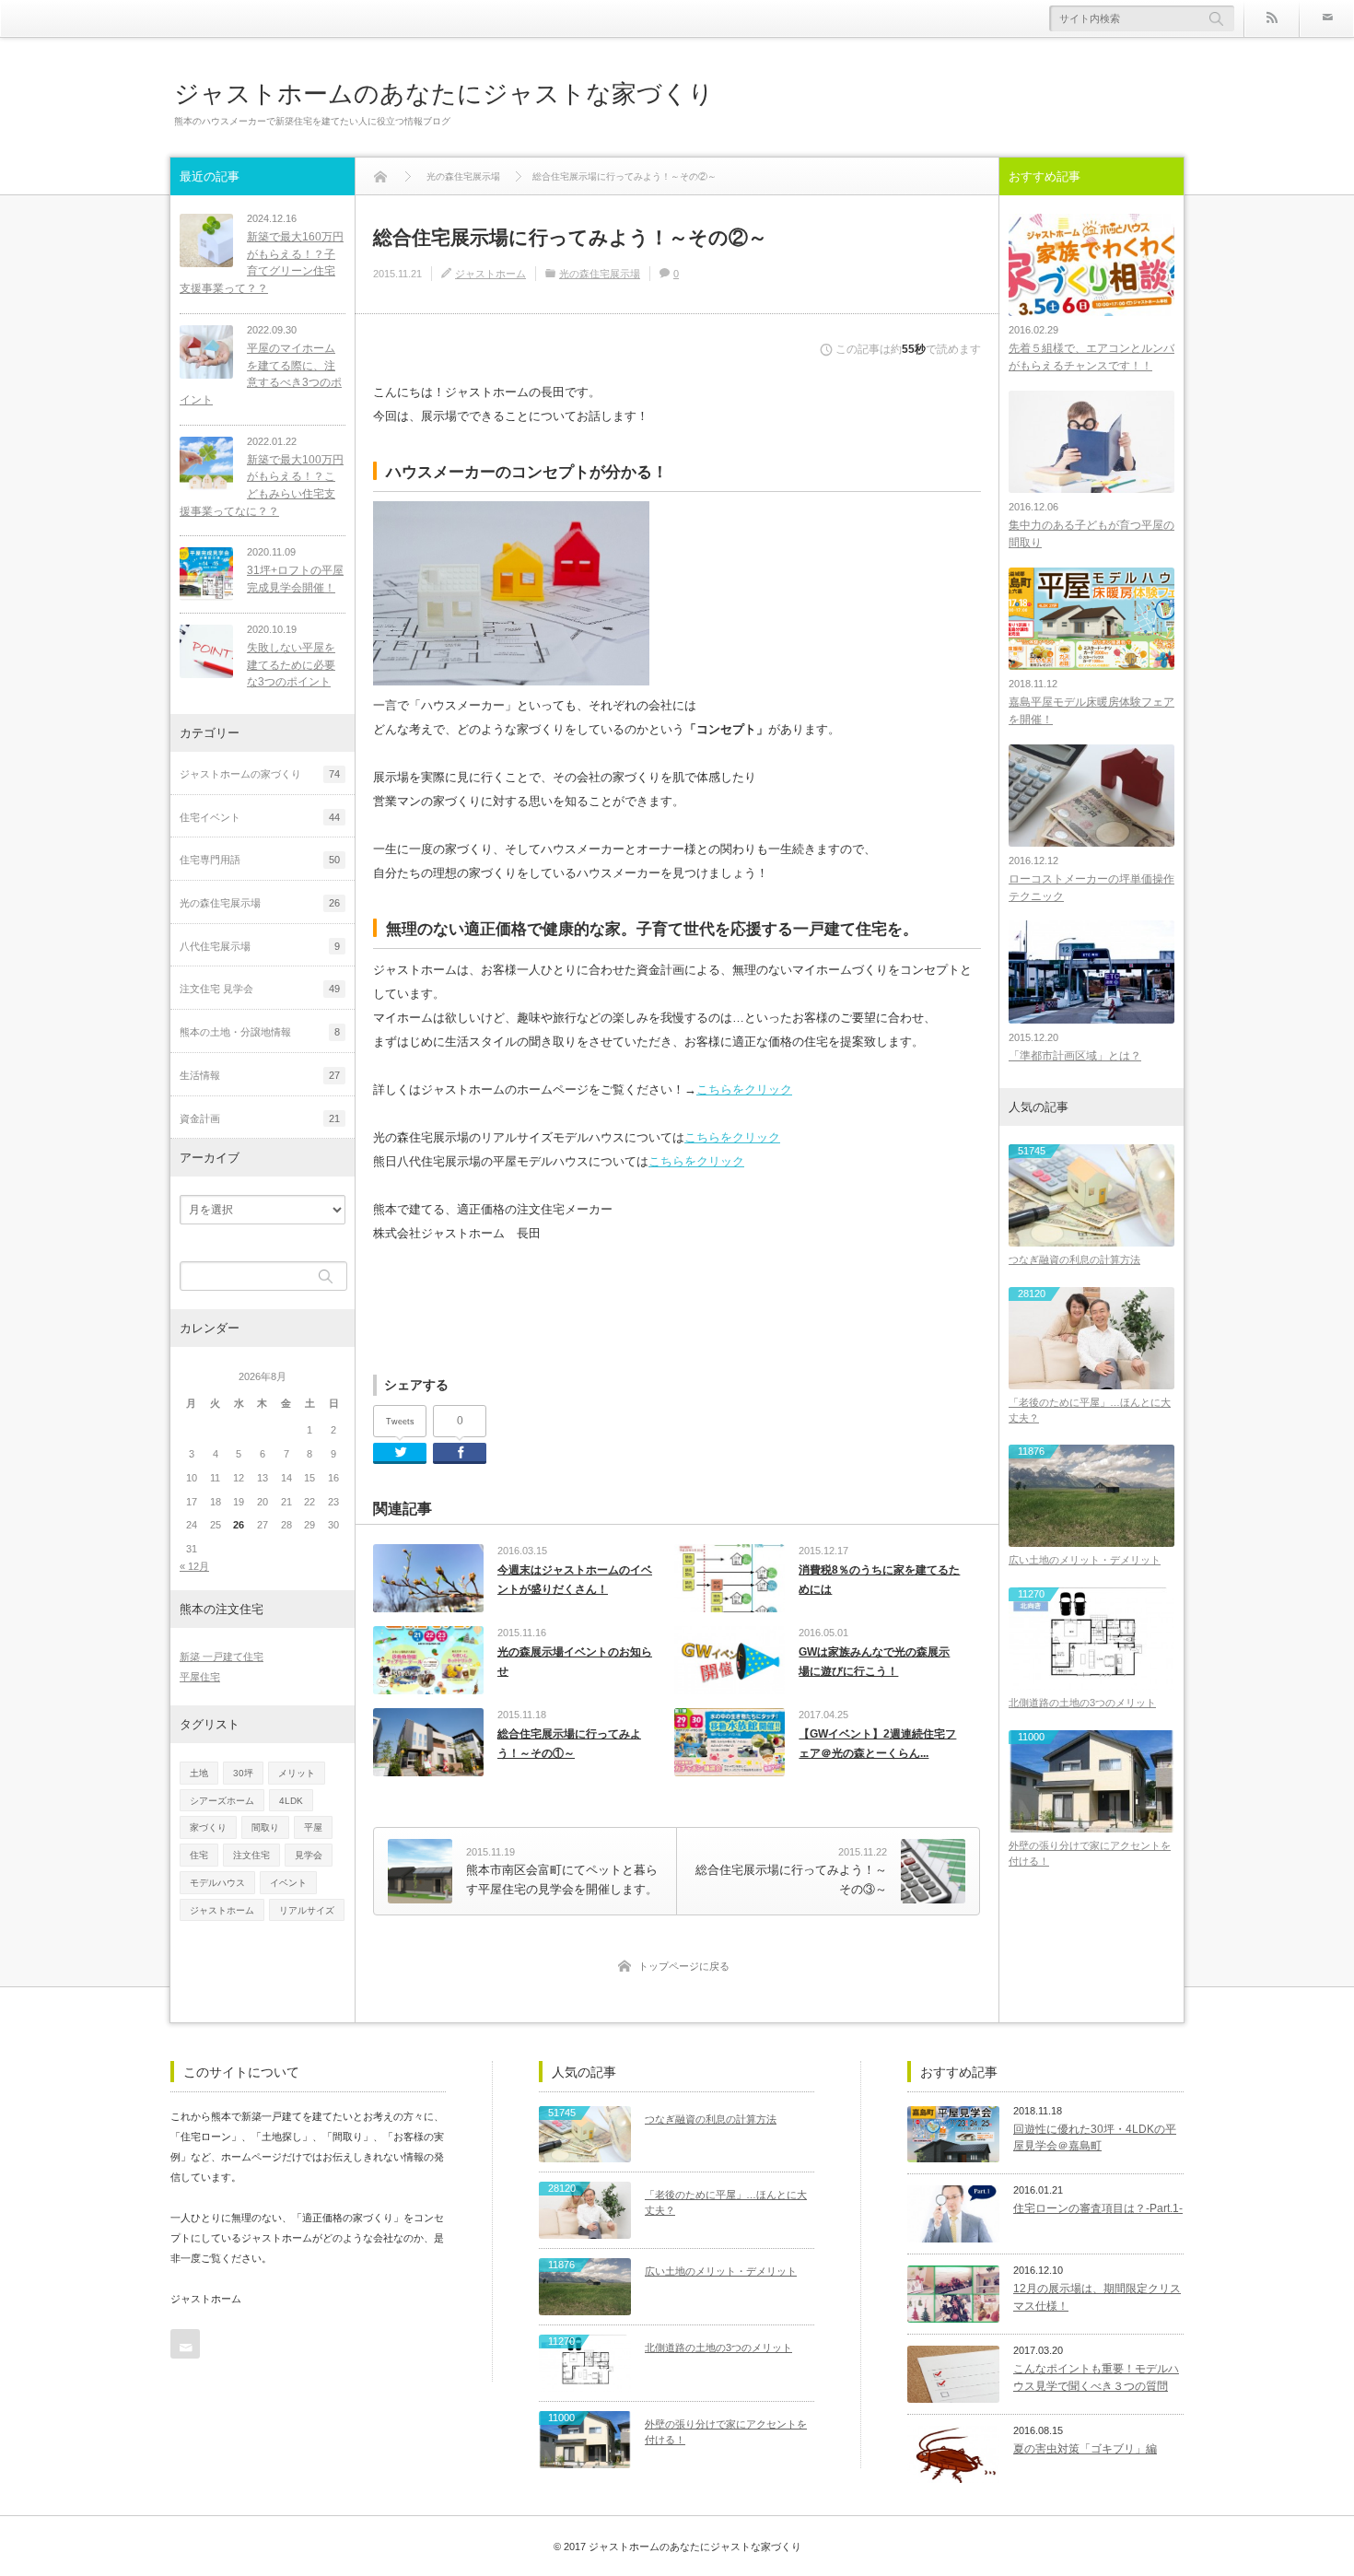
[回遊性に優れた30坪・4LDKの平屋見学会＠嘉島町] (953, 2135)
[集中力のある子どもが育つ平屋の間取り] (1091, 442)
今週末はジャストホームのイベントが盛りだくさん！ (575, 1580)
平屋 (313, 1827)
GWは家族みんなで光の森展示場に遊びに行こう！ (874, 1662)
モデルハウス (217, 1883)
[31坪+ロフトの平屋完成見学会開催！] (206, 574)
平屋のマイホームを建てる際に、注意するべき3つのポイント (261, 374)
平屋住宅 (200, 1677)
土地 (199, 1773)
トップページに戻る (684, 1966)
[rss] (1271, 18)
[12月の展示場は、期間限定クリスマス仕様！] (953, 2294)
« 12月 (194, 1566)
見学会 (309, 1855)
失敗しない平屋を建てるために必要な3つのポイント (291, 665)
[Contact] (1326, 18)
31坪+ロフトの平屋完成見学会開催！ (295, 579)
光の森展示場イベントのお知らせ (575, 1662)
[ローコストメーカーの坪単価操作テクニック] (1091, 796)
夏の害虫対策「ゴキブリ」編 (1085, 2449)
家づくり (208, 1827)
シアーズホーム (222, 1801)
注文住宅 (251, 1855)
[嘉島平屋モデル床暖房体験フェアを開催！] (1091, 619)
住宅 (199, 1855)
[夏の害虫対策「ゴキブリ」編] (953, 2454)
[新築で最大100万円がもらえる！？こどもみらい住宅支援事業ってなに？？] (206, 463)
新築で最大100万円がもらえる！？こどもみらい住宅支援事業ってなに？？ (262, 486)
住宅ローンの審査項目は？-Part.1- (1098, 2208)
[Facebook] (460, 1453)
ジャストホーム (490, 274)
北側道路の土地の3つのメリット (1082, 1703)
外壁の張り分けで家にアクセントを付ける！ (1090, 1853)
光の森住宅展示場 (600, 274)
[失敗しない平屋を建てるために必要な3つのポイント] (206, 651)
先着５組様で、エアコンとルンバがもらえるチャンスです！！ (1091, 357)
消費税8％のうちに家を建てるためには (879, 1580)
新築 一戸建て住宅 (222, 1657)
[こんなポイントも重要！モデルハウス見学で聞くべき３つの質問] (953, 2374)
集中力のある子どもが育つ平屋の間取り (1091, 534)
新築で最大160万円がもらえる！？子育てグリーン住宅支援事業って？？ (262, 263)
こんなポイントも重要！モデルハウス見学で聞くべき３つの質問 (1096, 2377)
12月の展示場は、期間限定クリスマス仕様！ (1097, 2297)
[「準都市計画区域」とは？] (1091, 972)
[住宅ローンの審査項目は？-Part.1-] (953, 2214)
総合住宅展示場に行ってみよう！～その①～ (569, 1744)
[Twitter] (400, 1453)
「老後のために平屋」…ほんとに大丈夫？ (1090, 1410)
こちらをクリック (744, 1089)
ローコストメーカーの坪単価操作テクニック (1091, 888)
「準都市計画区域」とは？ (1075, 1056)
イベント (288, 1883)
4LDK (291, 1801)
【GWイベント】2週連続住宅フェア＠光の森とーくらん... (877, 1744)
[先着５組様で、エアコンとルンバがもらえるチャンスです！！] (1091, 265)
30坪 (243, 1773)
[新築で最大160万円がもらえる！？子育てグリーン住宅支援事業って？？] (206, 240)
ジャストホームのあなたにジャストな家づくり (444, 94)
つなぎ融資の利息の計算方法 (1074, 1259)
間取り (265, 1827)
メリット (297, 1773)
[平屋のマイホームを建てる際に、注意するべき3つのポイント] (206, 352)
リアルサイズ (307, 1910)
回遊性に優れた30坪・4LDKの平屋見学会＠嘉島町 (1095, 2138)
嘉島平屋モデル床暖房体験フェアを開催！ (1091, 711)
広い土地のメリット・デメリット (1085, 1560)
